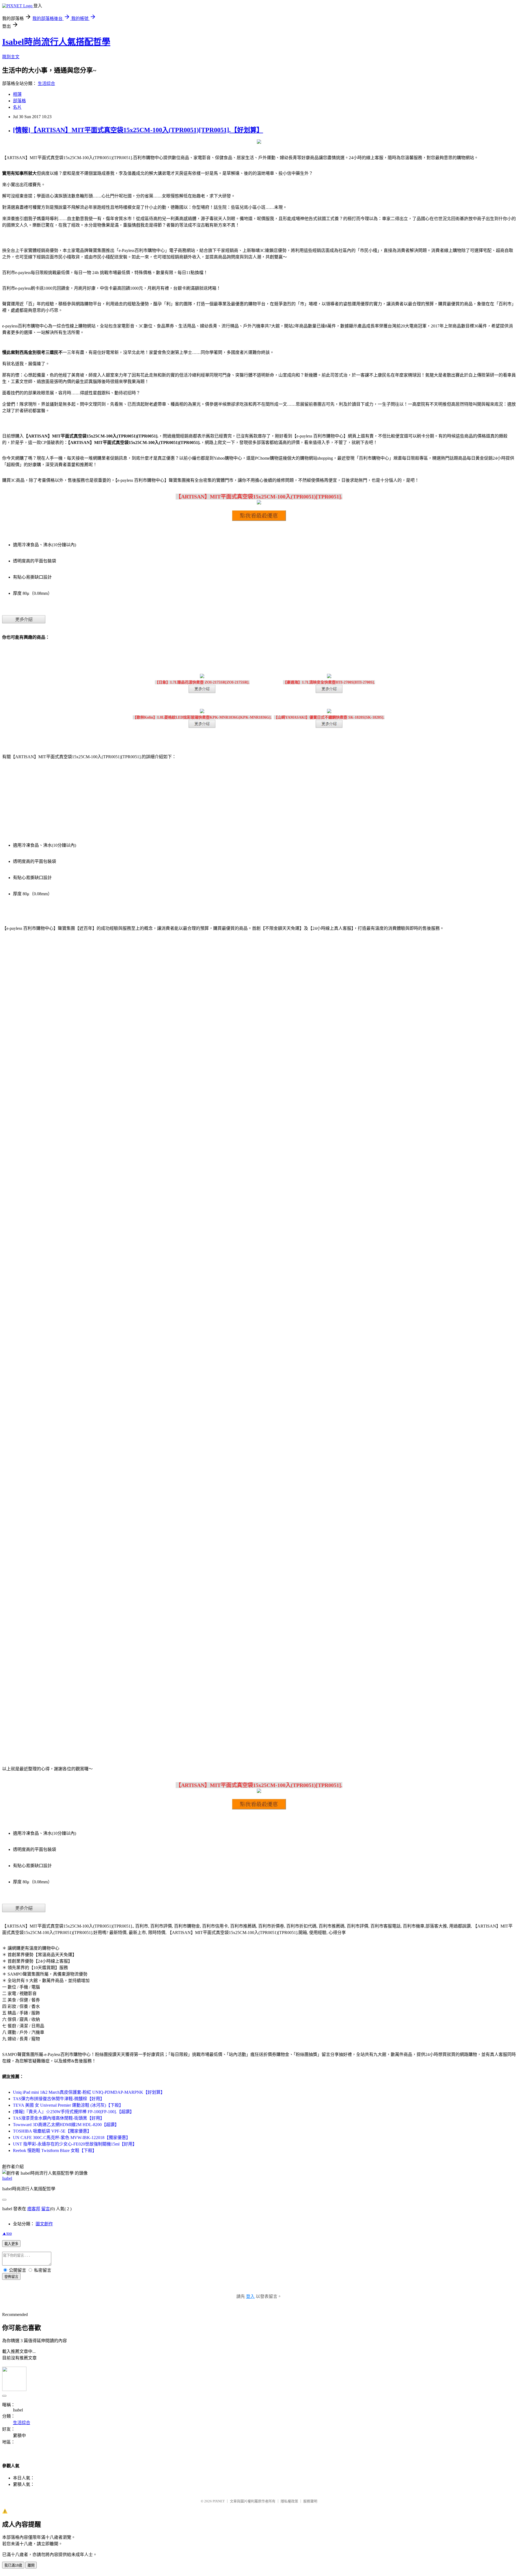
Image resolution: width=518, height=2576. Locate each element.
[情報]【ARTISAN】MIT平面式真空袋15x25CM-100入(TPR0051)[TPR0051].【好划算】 (138, 130)
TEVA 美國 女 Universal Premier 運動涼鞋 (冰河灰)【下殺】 (68, 2105)
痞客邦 (34, 2209)
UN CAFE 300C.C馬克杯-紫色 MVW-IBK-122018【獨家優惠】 (72, 2138)
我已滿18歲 (13, 2565)
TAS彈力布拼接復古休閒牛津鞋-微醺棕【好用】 (59, 2099)
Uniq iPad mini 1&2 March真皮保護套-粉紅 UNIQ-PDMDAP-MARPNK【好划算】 (89, 2092)
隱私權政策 (289, 2501)
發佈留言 (11, 2277)
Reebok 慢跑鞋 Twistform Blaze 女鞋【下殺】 (55, 2150)
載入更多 (11, 2244)
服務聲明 (310, 2501)
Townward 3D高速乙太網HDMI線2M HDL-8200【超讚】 (66, 2125)
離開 (31, 2565)
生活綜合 (46, 83)
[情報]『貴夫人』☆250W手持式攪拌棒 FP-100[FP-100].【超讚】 (74, 2112)
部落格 (19, 101)
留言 (46, 2209)
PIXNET (219, 2501)
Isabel (7, 2178)
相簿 (17, 94)
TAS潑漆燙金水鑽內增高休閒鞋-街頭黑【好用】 (59, 2118)
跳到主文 (11, 57)
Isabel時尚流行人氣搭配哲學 (56, 42)
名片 (17, 107)
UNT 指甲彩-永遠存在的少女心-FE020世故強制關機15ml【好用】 (75, 2144)
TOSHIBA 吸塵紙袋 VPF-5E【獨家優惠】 (52, 2131)
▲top (7, 2233)
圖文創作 (44, 2224)
